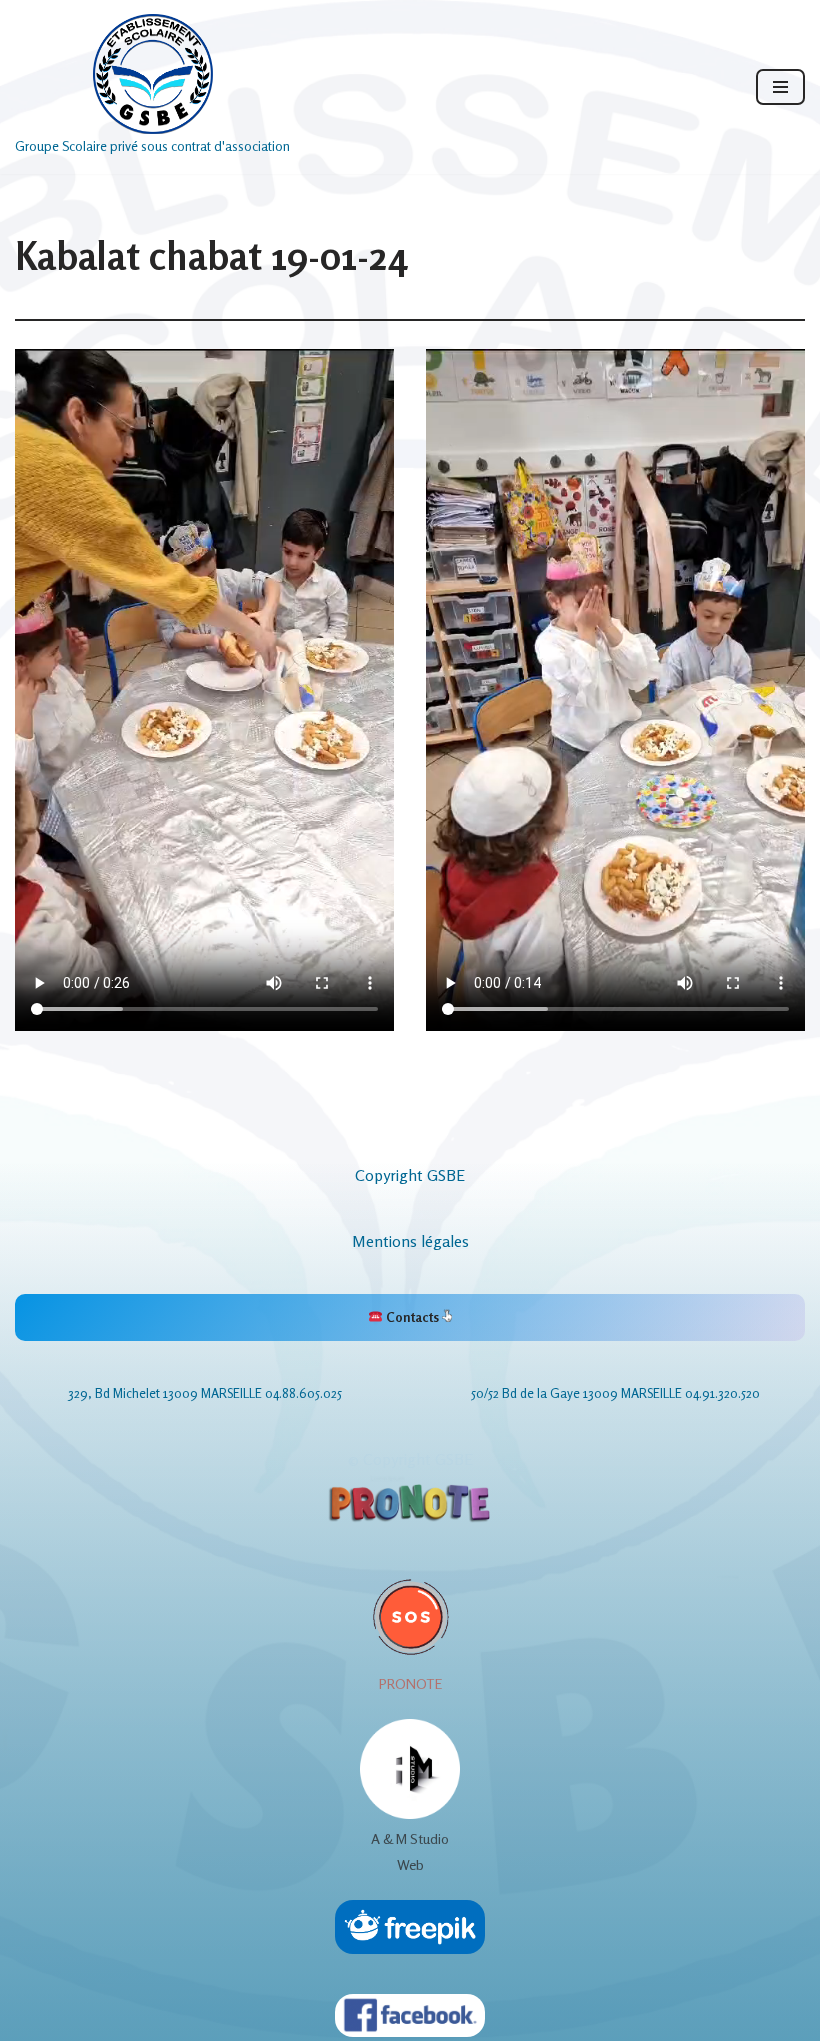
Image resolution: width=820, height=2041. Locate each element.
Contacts (412, 1317)
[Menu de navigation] (780, 87)
